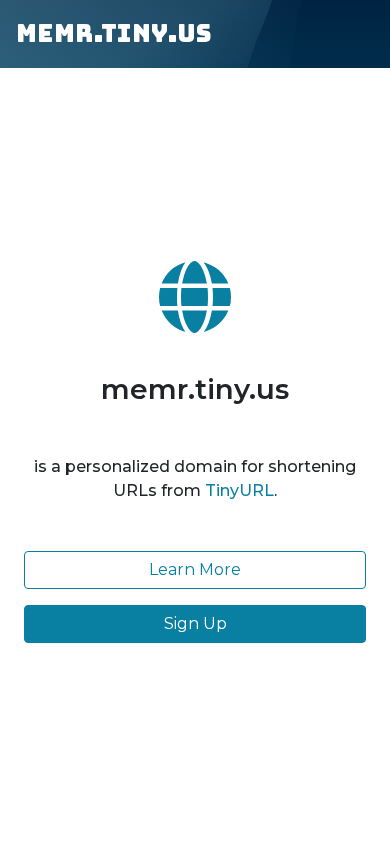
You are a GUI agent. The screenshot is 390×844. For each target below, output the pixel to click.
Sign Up (195, 623)
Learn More (195, 569)
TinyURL (239, 490)
